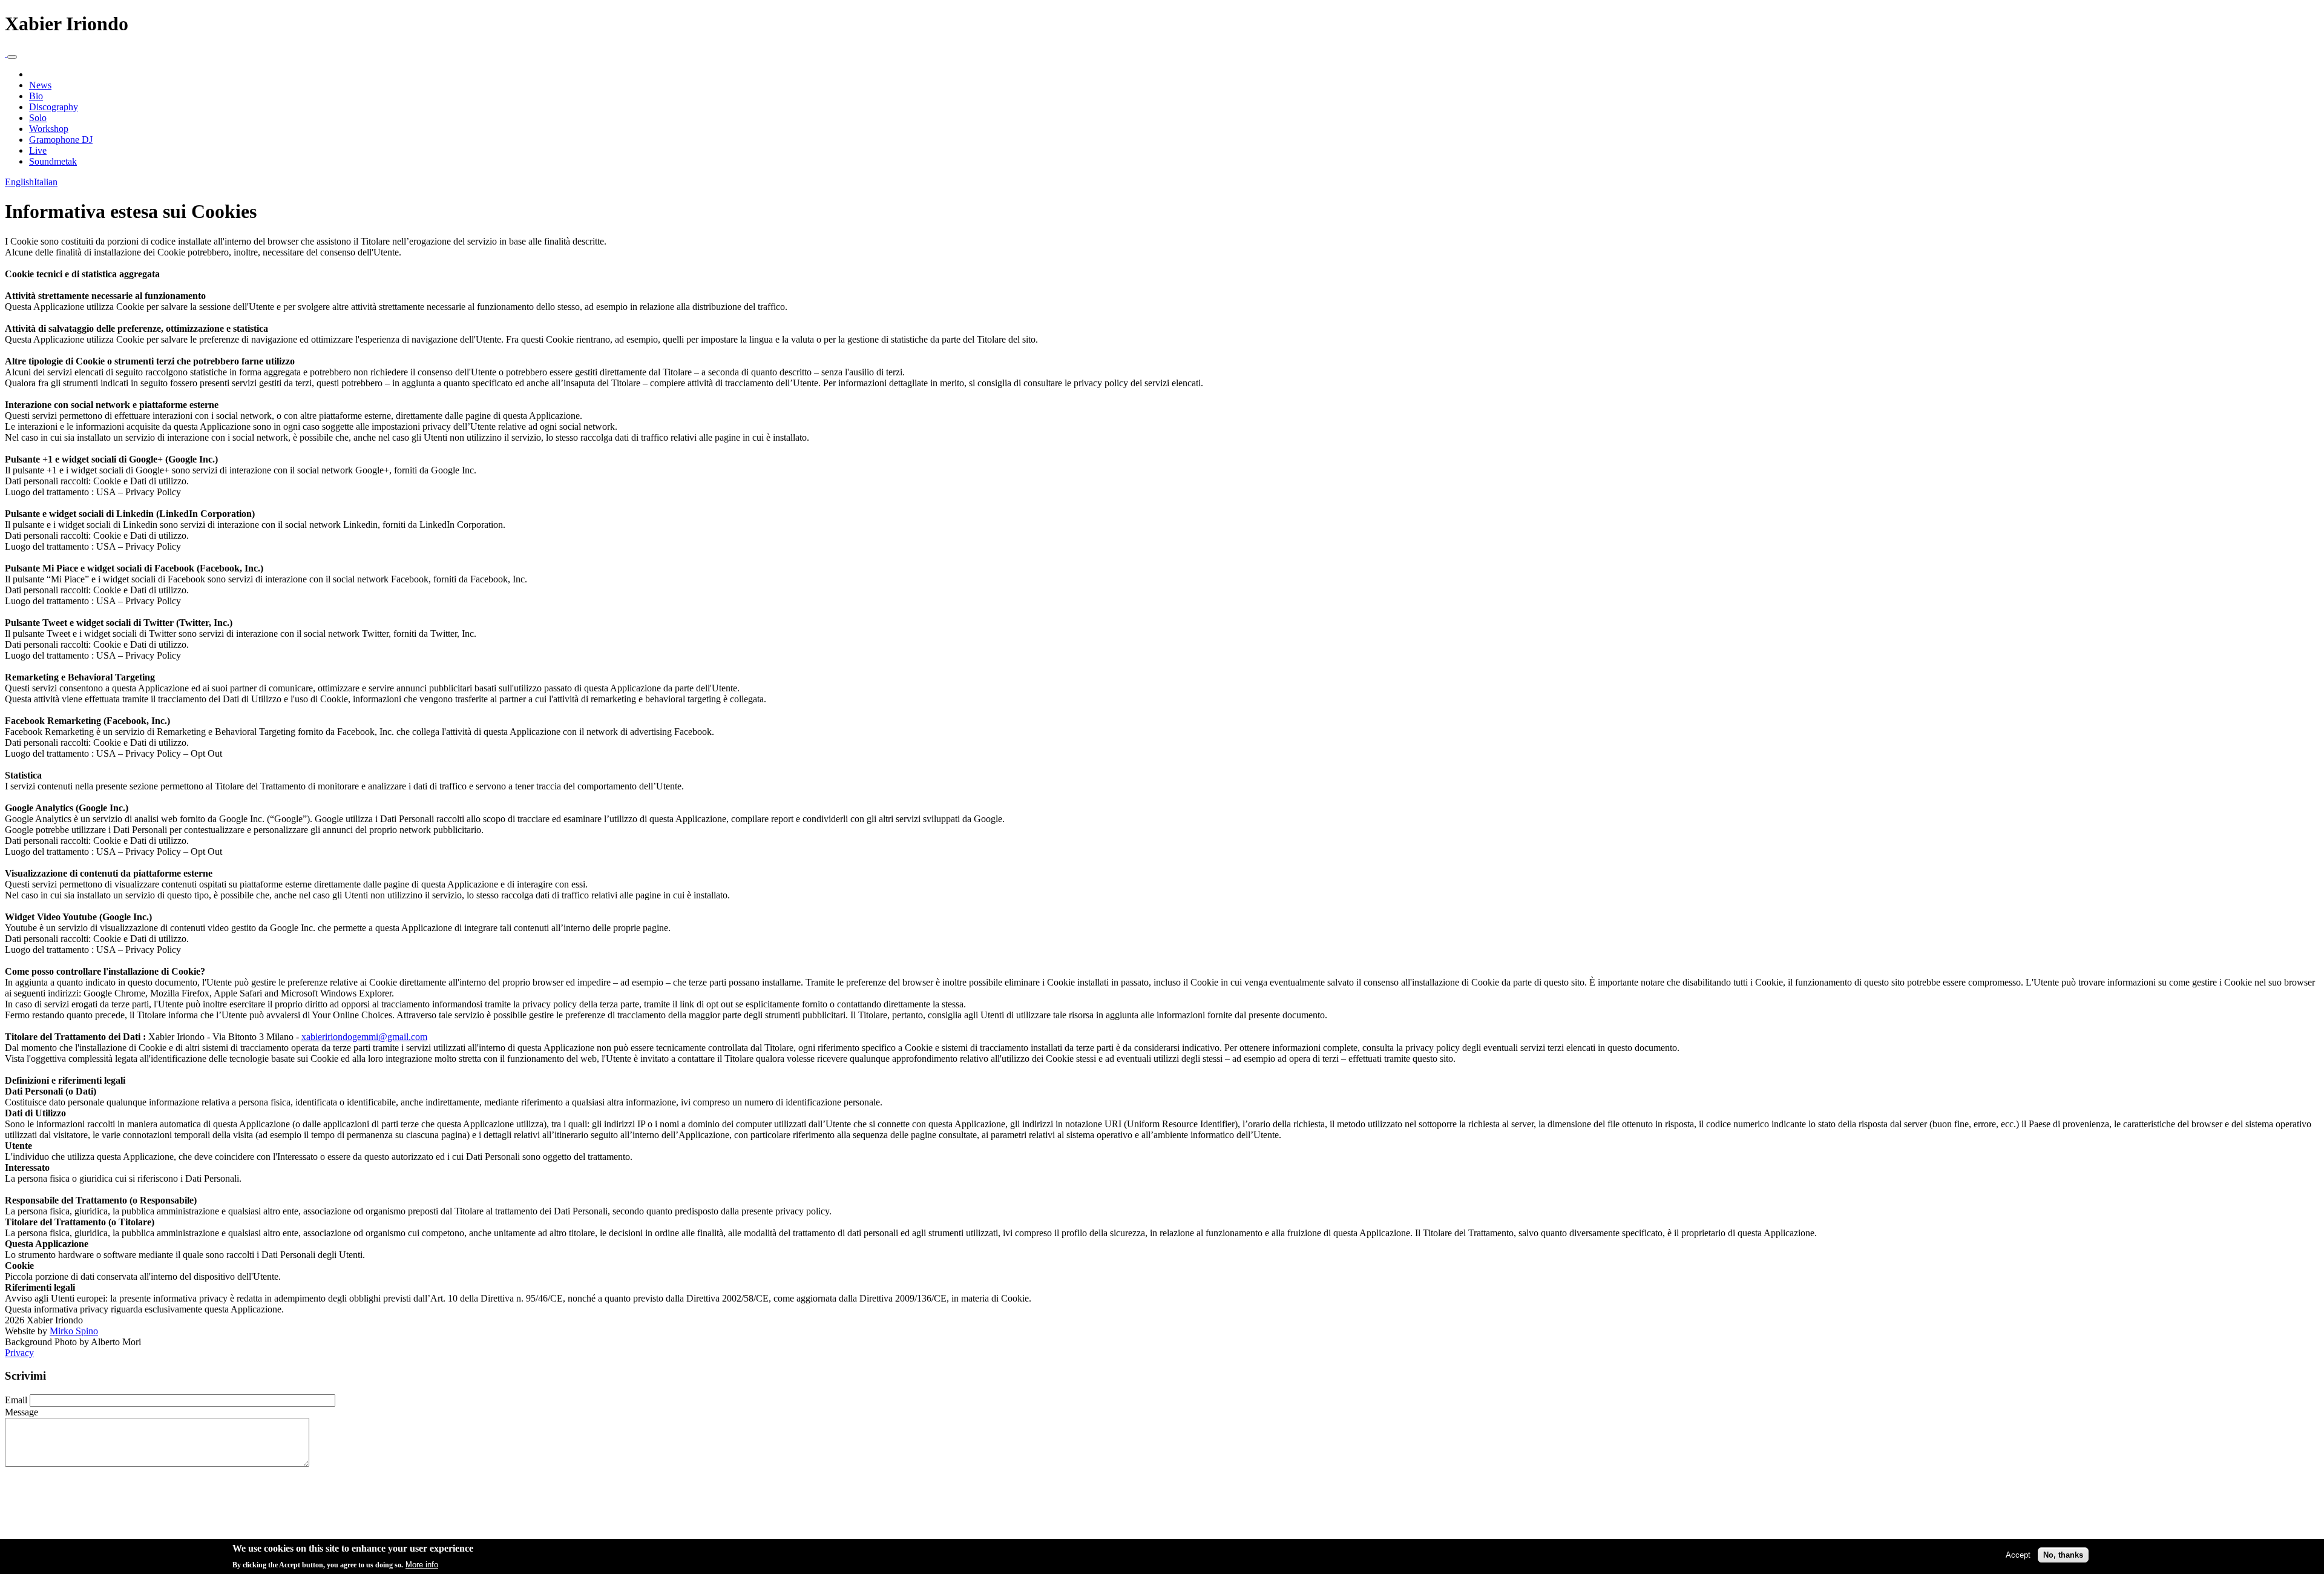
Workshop (49, 129)
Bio (36, 96)
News (40, 85)
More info (422, 1564)
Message (21, 1412)
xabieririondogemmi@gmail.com (364, 1037)
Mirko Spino (74, 1331)
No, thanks (2063, 1554)
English (19, 182)
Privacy (19, 1353)
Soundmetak (53, 161)
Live (38, 150)
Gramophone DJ (61, 140)
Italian (46, 182)
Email (16, 1400)
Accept (2018, 1554)
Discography (54, 107)
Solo (38, 118)
